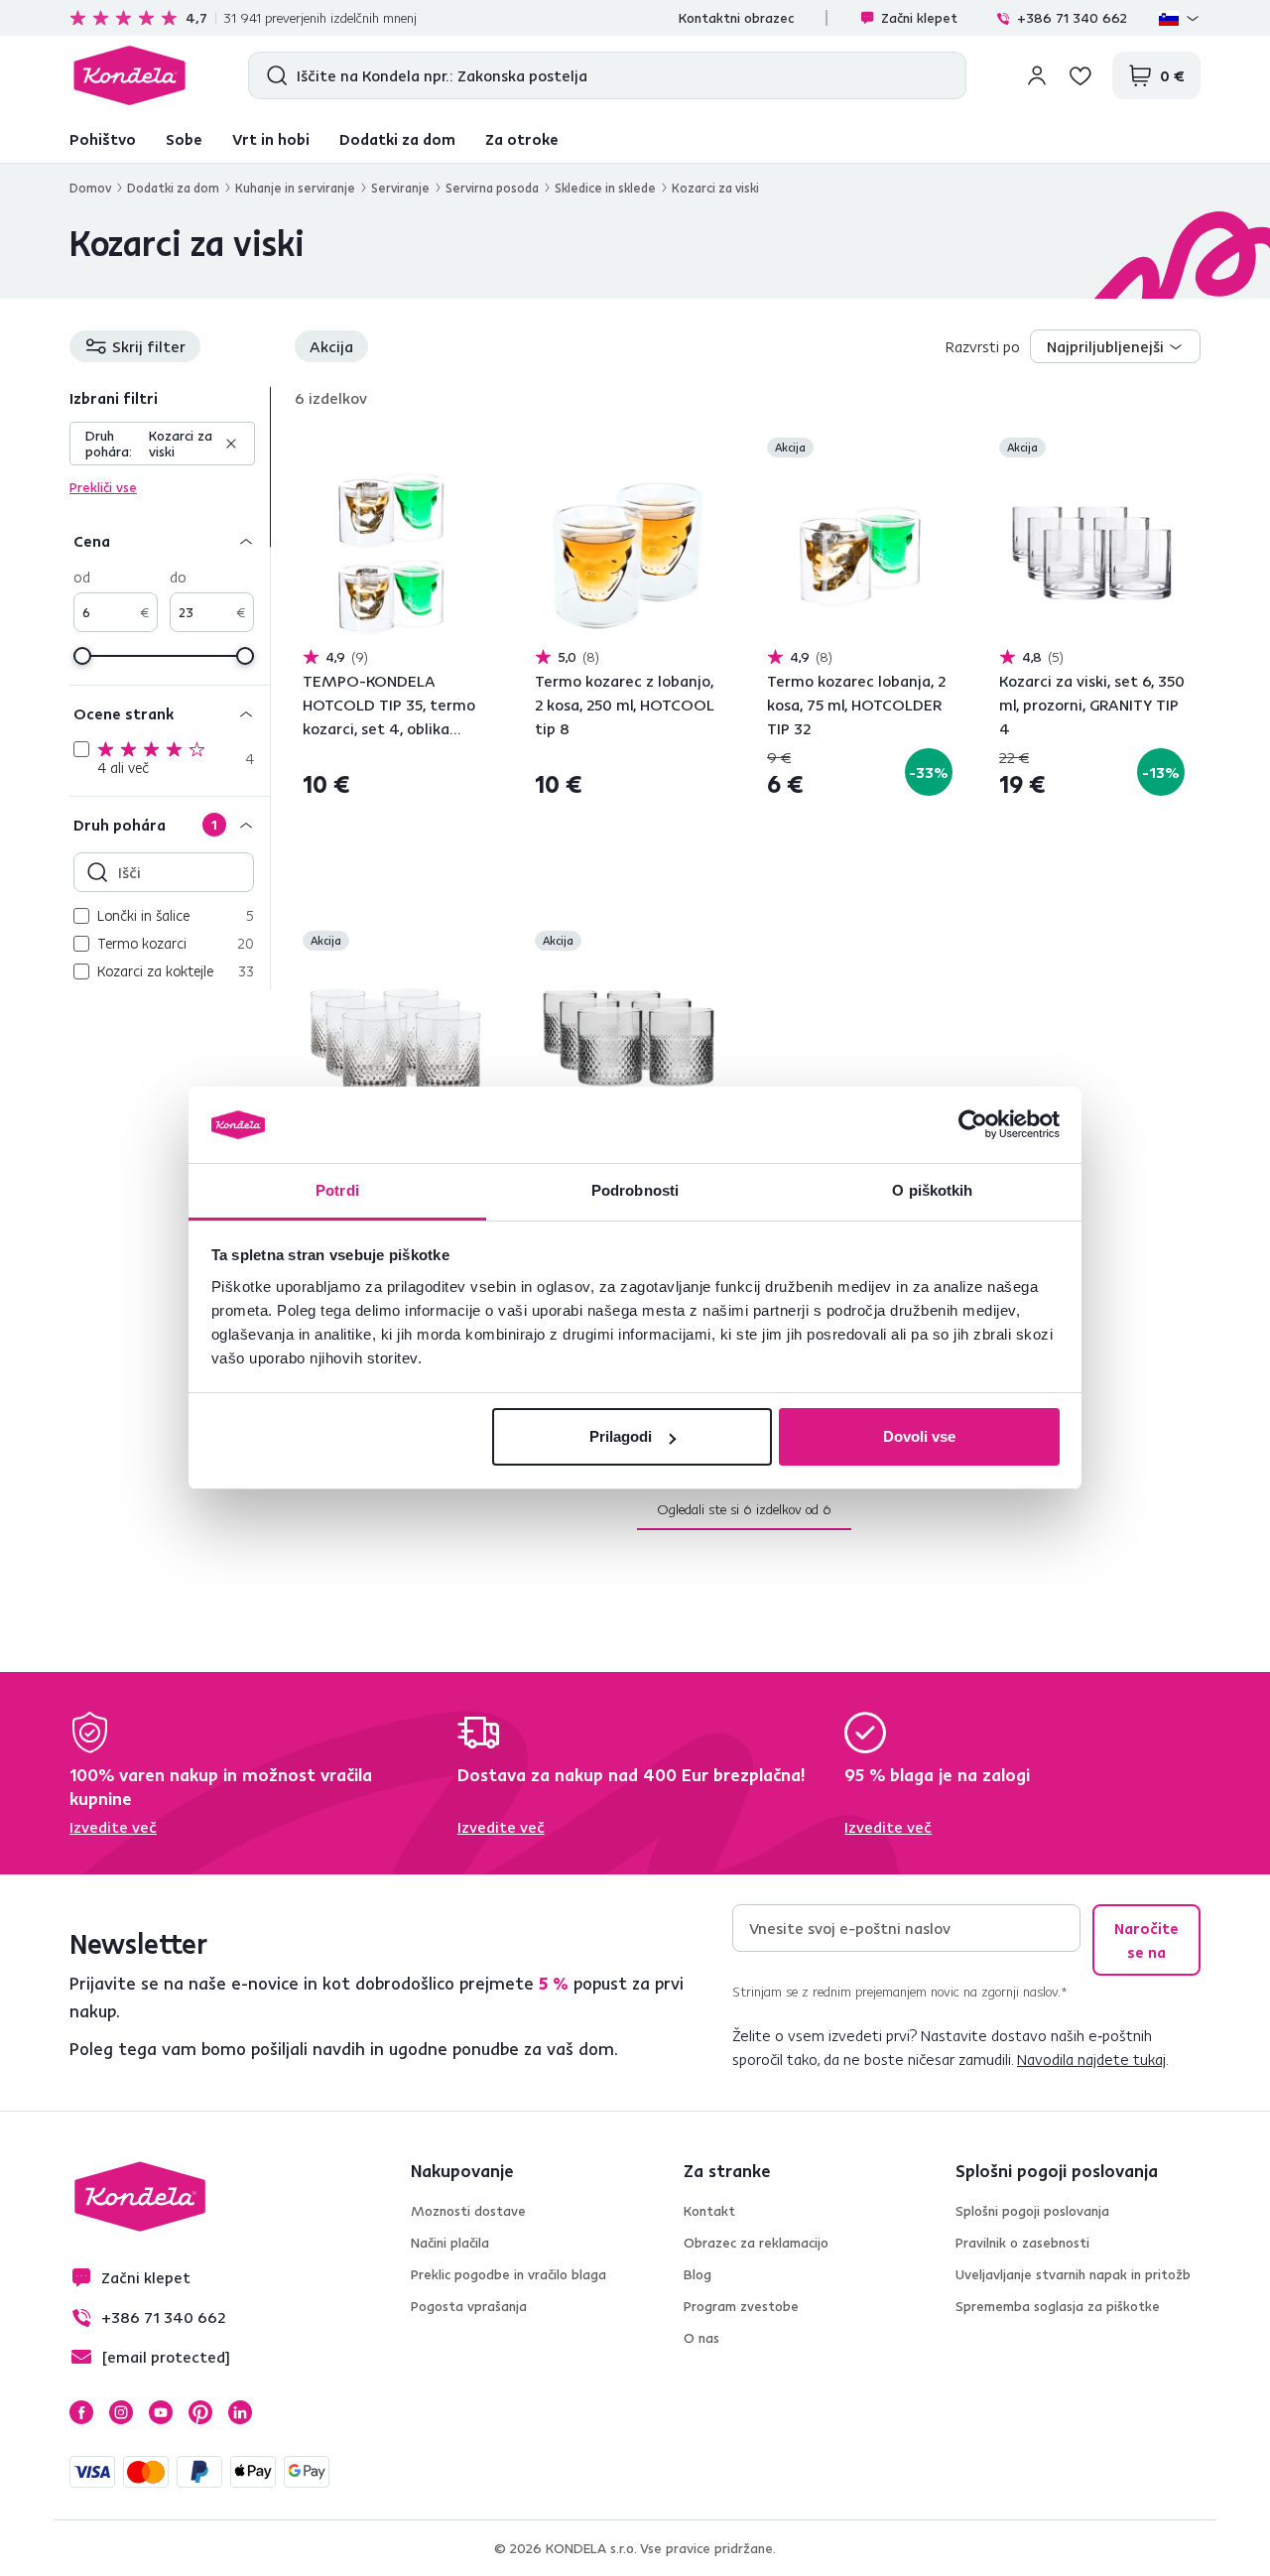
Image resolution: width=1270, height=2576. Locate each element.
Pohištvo (103, 139)
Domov (90, 188)
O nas (701, 2338)
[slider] (82, 656)
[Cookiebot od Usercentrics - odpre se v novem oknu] (973, 1125)
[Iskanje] (272, 75)
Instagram (121, 2412)
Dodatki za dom (397, 139)
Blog (698, 2274)
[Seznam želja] (1080, 75)
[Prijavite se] (1037, 75)
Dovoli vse (919, 1436)
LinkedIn (240, 2412)
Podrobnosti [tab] (635, 1190)
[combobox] (1115, 346)
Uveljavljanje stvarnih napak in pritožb (1073, 2274)
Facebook (81, 2412)
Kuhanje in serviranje (295, 188)
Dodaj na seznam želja (476, 450)
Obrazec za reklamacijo (756, 2243)
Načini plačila (450, 2243)
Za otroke (522, 139)
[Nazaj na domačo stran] (129, 75)
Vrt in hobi (271, 139)
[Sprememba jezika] (1180, 18)
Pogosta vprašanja (469, 2306)
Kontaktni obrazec (736, 18)
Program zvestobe (741, 2306)
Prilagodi (621, 1436)
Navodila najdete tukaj (1091, 2059)
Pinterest (200, 2412)
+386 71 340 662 (1072, 18)
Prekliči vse (103, 487)
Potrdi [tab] (337, 1190)
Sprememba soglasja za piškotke (1058, 2306)
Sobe (184, 139)
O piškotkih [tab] (932, 1190)
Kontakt (709, 2211)
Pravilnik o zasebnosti (1022, 2243)
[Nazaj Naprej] (395, 554)
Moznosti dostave (468, 2211)
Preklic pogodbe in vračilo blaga (508, 2274)
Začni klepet (919, 18)
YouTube (161, 2412)
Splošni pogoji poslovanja (1032, 2211)
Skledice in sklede (605, 188)
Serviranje (400, 188)
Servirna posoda (492, 188)
